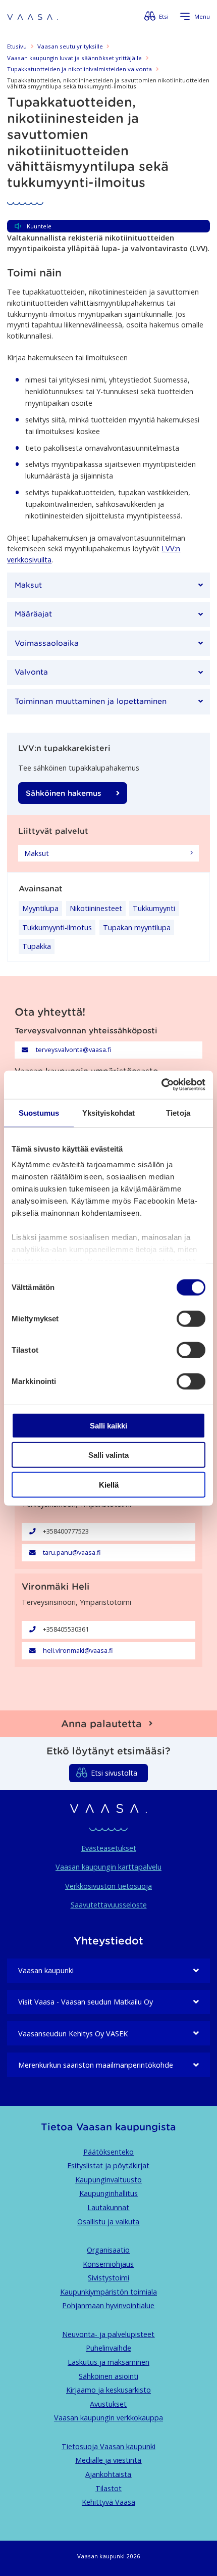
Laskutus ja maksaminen (108, 2362)
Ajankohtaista (108, 2474)
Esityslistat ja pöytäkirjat (108, 2165)
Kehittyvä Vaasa (108, 2502)
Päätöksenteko (108, 2152)
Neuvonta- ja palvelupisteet (108, 2334)
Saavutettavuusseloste (109, 1905)
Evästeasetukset (109, 1848)
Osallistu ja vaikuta (108, 2222)
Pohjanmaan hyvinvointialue (108, 2305)
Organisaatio (108, 2250)
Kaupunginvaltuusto (108, 2180)
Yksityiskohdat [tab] (108, 1112)
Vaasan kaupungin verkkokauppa (108, 2418)
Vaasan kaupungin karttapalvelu (108, 1867)
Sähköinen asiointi (108, 2376)
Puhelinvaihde (108, 2348)
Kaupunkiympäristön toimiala (108, 2292)
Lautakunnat (108, 2207)
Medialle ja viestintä (108, 2460)
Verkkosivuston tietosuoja (108, 1886)
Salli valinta (108, 1455)
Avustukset (108, 2404)
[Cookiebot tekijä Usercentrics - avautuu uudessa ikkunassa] (161, 1085)
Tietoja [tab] (178, 1112)
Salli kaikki (108, 1425)
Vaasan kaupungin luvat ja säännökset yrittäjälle (74, 58)
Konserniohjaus (108, 2264)
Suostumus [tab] (39, 1112)
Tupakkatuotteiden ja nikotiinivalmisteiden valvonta (79, 69)
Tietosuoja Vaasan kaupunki (108, 2446)
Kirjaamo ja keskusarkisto (108, 2390)
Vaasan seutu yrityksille (70, 46)
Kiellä (109, 1484)
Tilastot (108, 2488)
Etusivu (17, 46)
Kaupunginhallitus (108, 2193)
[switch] (191, 1318)
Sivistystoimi (108, 2278)
